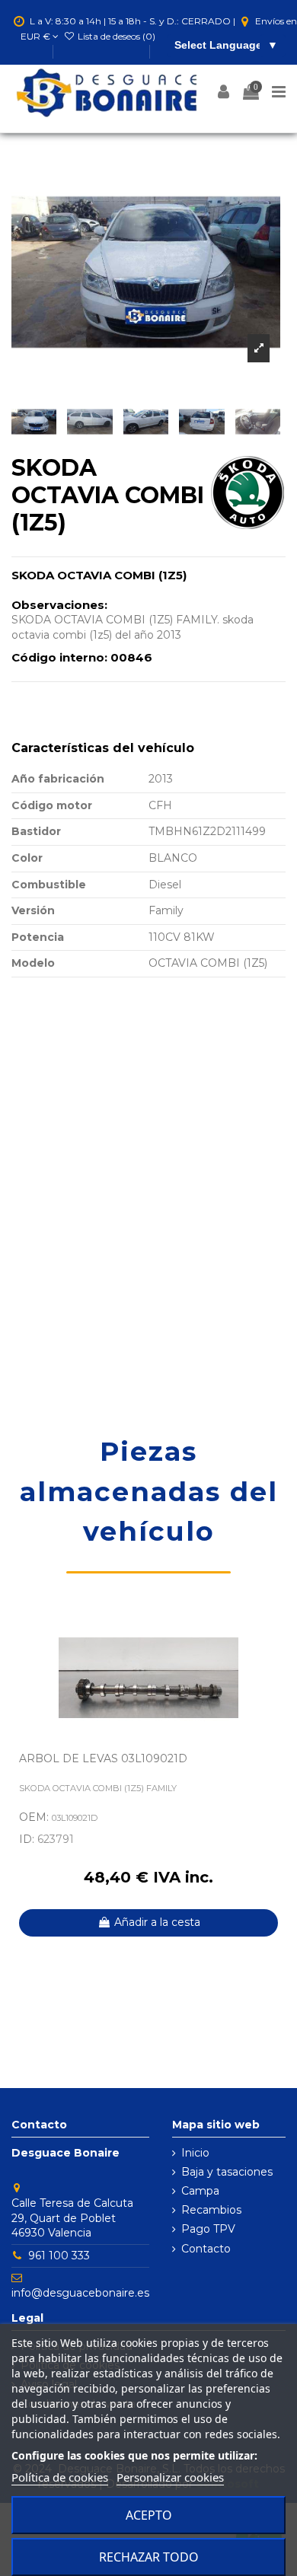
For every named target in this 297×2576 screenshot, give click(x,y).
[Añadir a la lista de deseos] (274, 1634)
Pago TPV (208, 2229)
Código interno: (59, 657)
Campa (200, 2191)
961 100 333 (59, 2256)
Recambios (211, 2210)
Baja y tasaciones (227, 2172)
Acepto (149, 2515)
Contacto (206, 2249)
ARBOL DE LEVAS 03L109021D (103, 1758)
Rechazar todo (149, 2557)
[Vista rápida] (274, 1660)
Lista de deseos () (115, 36)
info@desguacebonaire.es (80, 2293)
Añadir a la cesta (157, 1922)
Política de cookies (60, 2477)
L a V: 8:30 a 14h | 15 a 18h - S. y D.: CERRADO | (133, 21)
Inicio (195, 2153)
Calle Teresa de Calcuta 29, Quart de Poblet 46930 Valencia (72, 2218)
